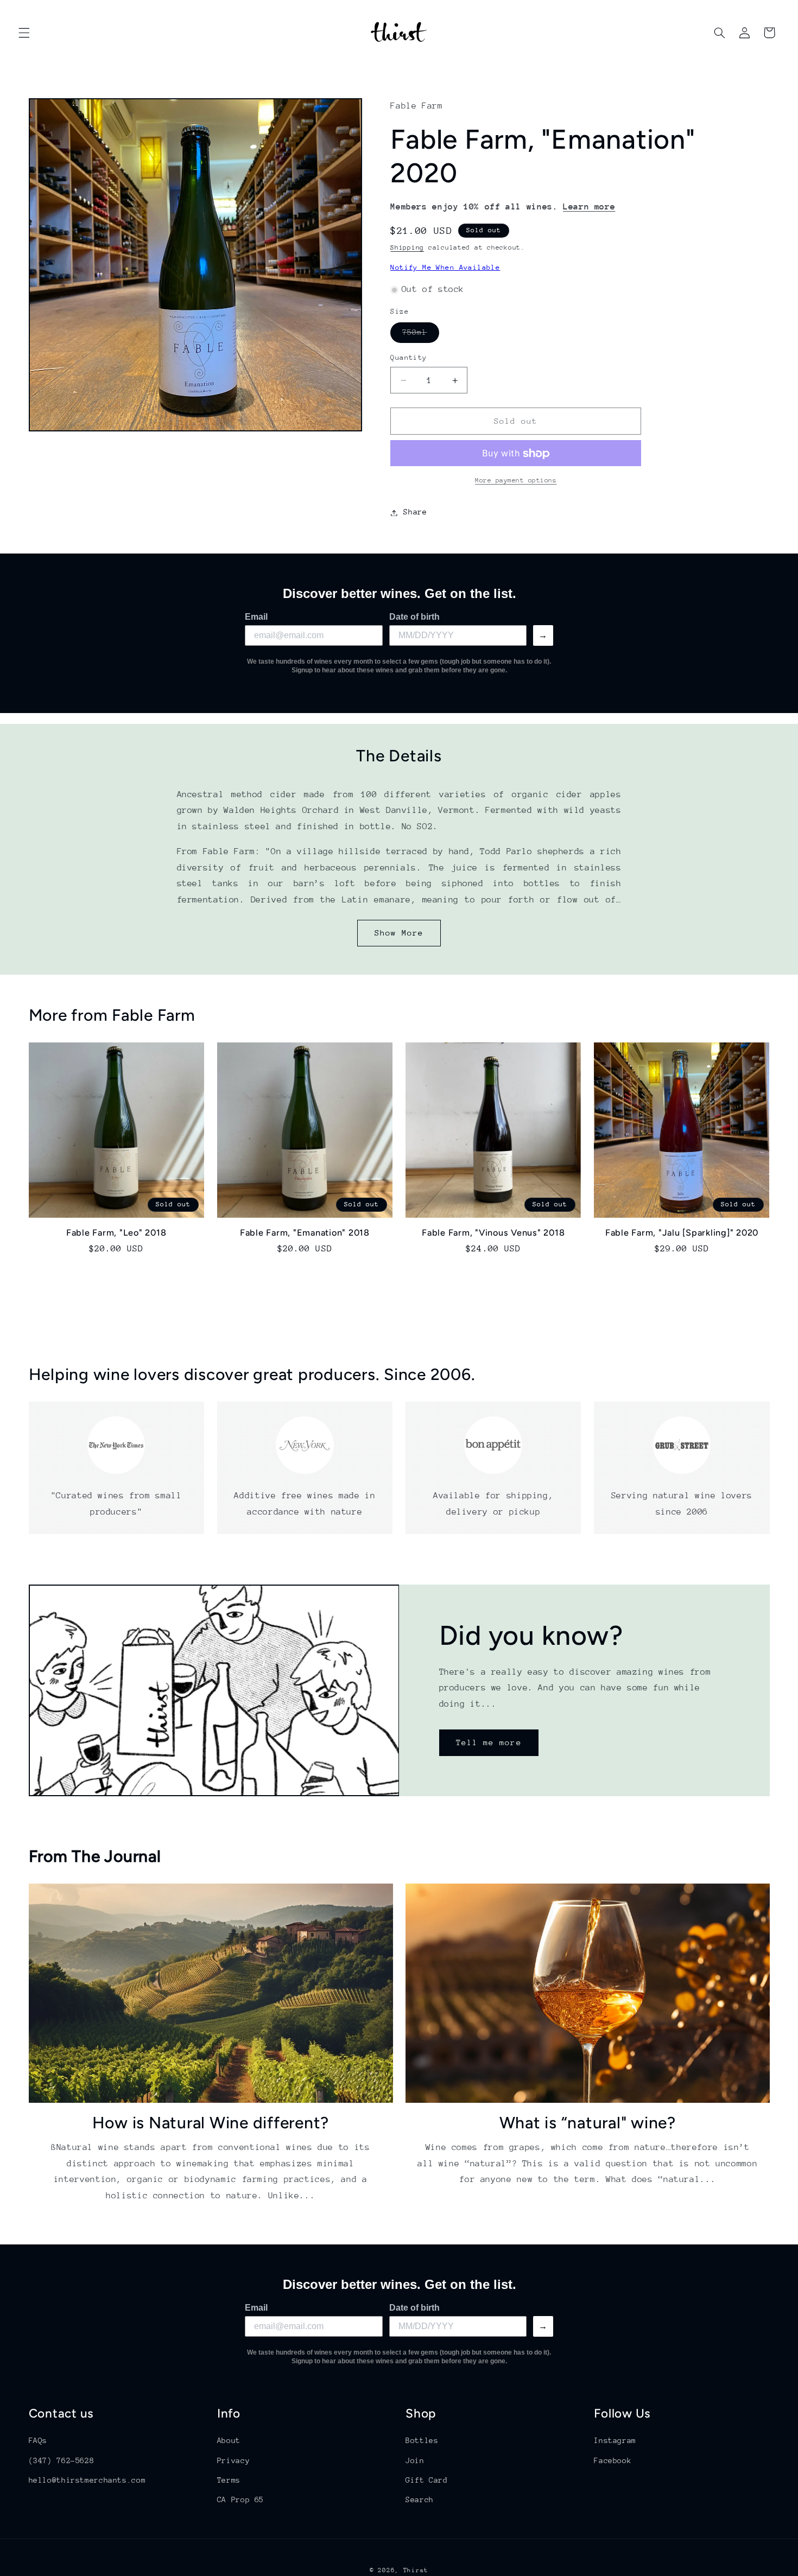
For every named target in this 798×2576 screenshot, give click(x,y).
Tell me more (489, 1742)
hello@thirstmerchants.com (87, 2480)
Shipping (407, 248)
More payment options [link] (516, 481)
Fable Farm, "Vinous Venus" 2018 (493, 1233)
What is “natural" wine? (588, 2122)
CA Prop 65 (240, 2499)
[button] (24, 33)
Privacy (233, 2460)
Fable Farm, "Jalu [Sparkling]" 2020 (682, 1233)
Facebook (613, 2460)
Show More (399, 933)
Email (256, 617)
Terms (229, 2480)
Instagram (615, 2440)
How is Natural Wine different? (211, 2122)
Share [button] (415, 512)
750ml (420, 335)
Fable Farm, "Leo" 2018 (116, 1233)
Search (420, 2499)
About (229, 2440)
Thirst (416, 2570)
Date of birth (414, 617)
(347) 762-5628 (62, 2460)
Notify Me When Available (445, 268)
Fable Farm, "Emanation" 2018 (305, 1233)
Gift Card (427, 2480)
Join (415, 2460)
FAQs (38, 2440)
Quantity (408, 358)
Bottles (422, 2440)
